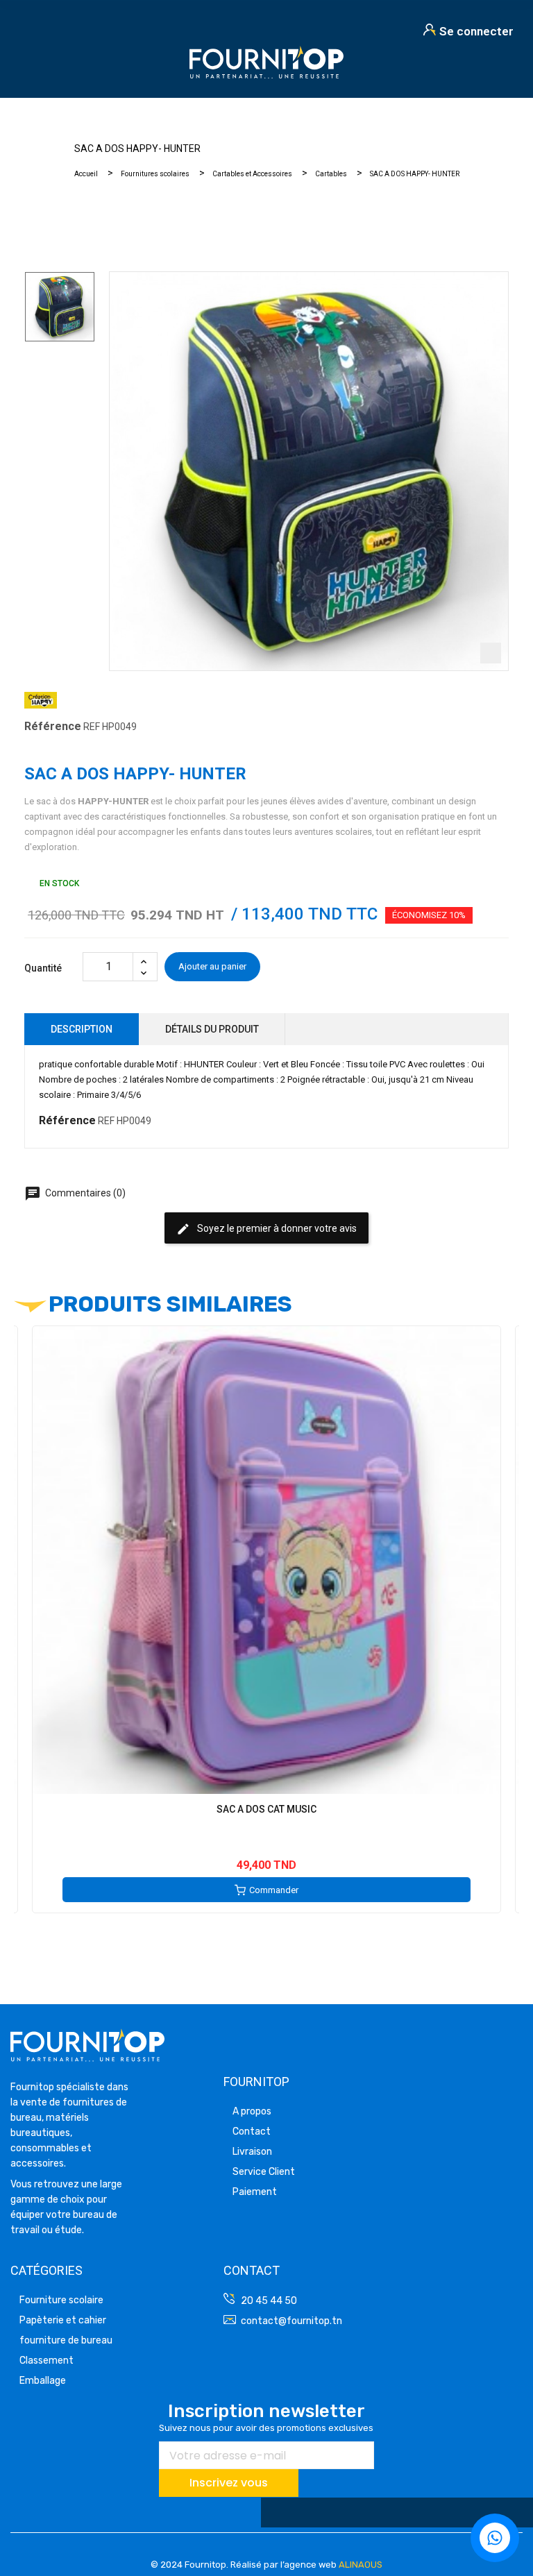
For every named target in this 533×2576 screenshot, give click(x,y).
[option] (60, 307)
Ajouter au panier (212, 966)
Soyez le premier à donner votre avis (266, 1229)
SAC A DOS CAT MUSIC (266, 1809)
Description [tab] (82, 1029)
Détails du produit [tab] (212, 1029)
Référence (53, 726)
